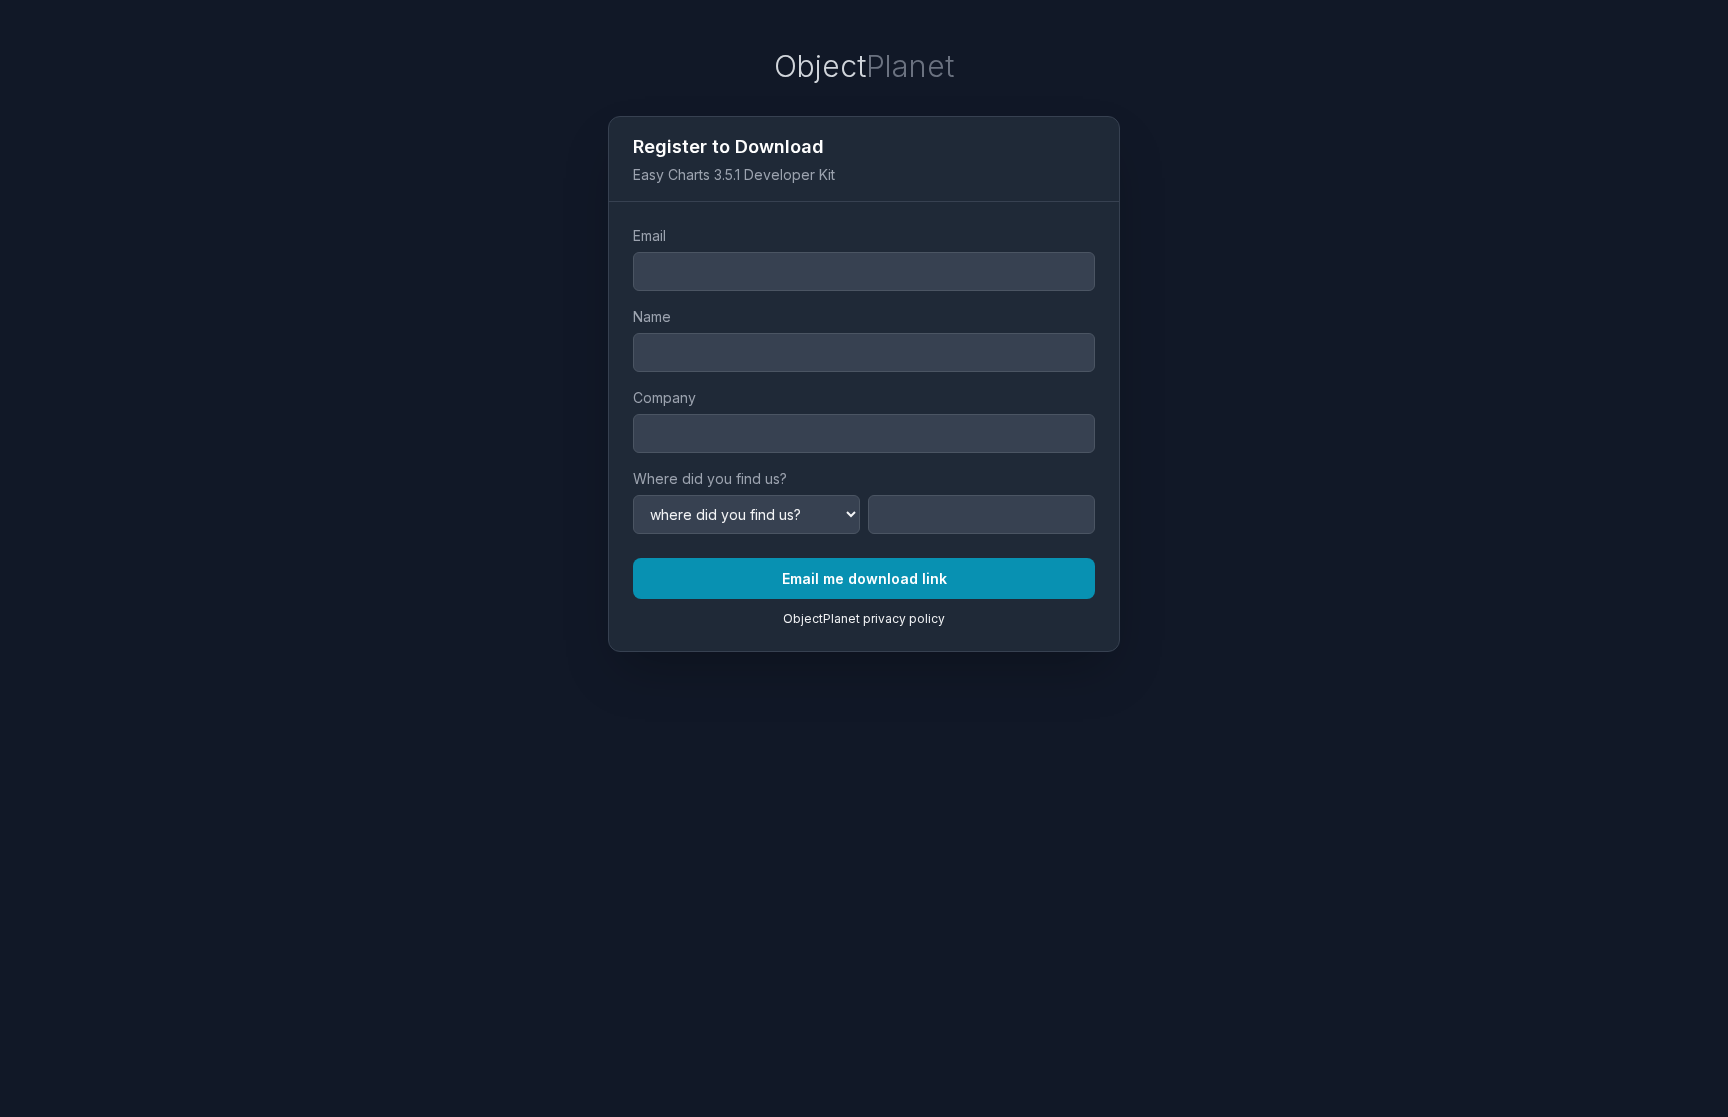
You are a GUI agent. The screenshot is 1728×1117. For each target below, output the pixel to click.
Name (652, 316)
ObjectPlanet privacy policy (864, 618)
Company (664, 397)
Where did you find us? (710, 478)
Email (649, 235)
